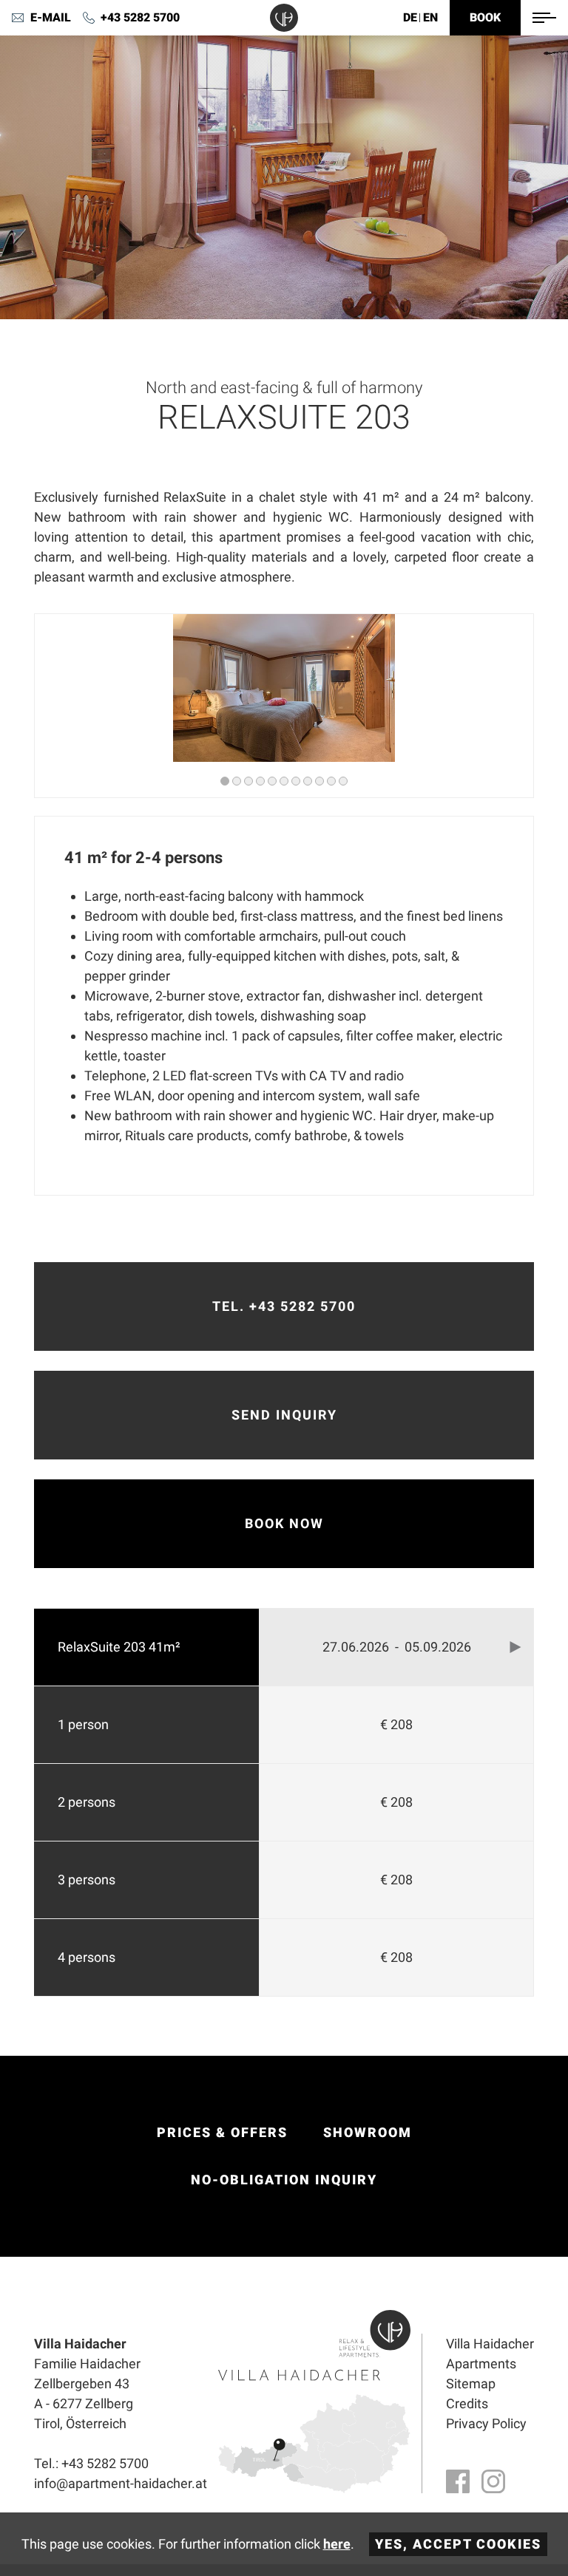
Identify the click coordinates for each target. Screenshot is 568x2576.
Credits (467, 2403)
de (410, 17)
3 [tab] (248, 781)
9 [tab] (319, 781)
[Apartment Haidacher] (284, 18)
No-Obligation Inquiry (284, 2180)
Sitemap (471, 2384)
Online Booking (485, 18)
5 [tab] (272, 781)
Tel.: (91, 2463)
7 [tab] (296, 781)
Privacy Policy (486, 2423)
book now (284, 1523)
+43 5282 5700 (140, 17)
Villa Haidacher (490, 2344)
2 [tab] (237, 781)
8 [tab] (308, 781)
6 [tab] (284, 781)
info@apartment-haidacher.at (41, 18)
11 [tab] (343, 781)
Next (515, 1647)
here (337, 2544)
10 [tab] (331, 781)
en (430, 17)
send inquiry (284, 1415)
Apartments (481, 2364)
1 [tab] (225, 781)
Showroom (368, 2132)
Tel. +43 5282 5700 (284, 1306)
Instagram (493, 2481)
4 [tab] (260, 781)
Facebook (458, 2481)
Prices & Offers (222, 2132)
